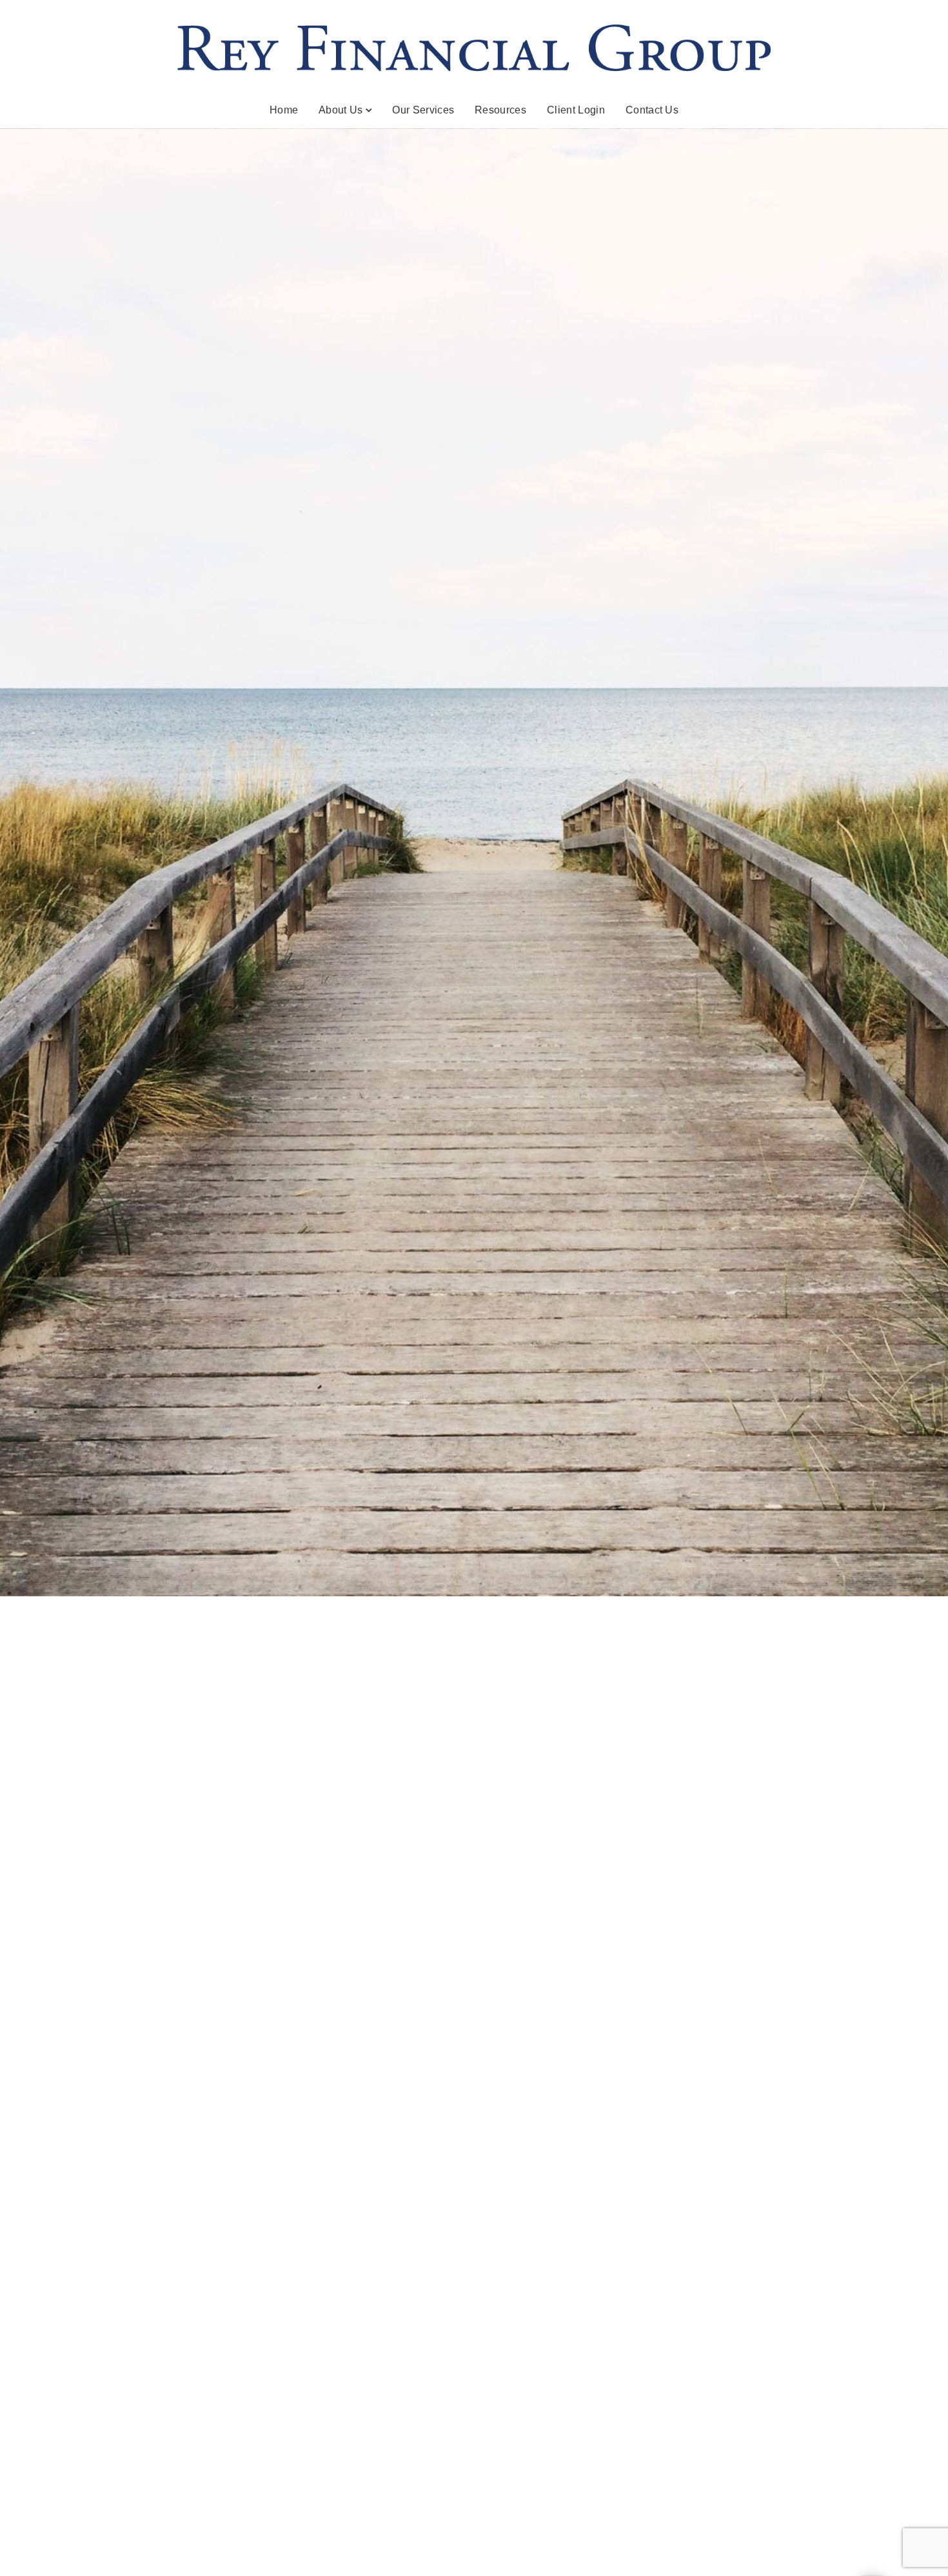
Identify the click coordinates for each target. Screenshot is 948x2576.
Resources (500, 110)
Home (284, 110)
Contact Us (652, 110)
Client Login (576, 110)
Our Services (423, 110)
